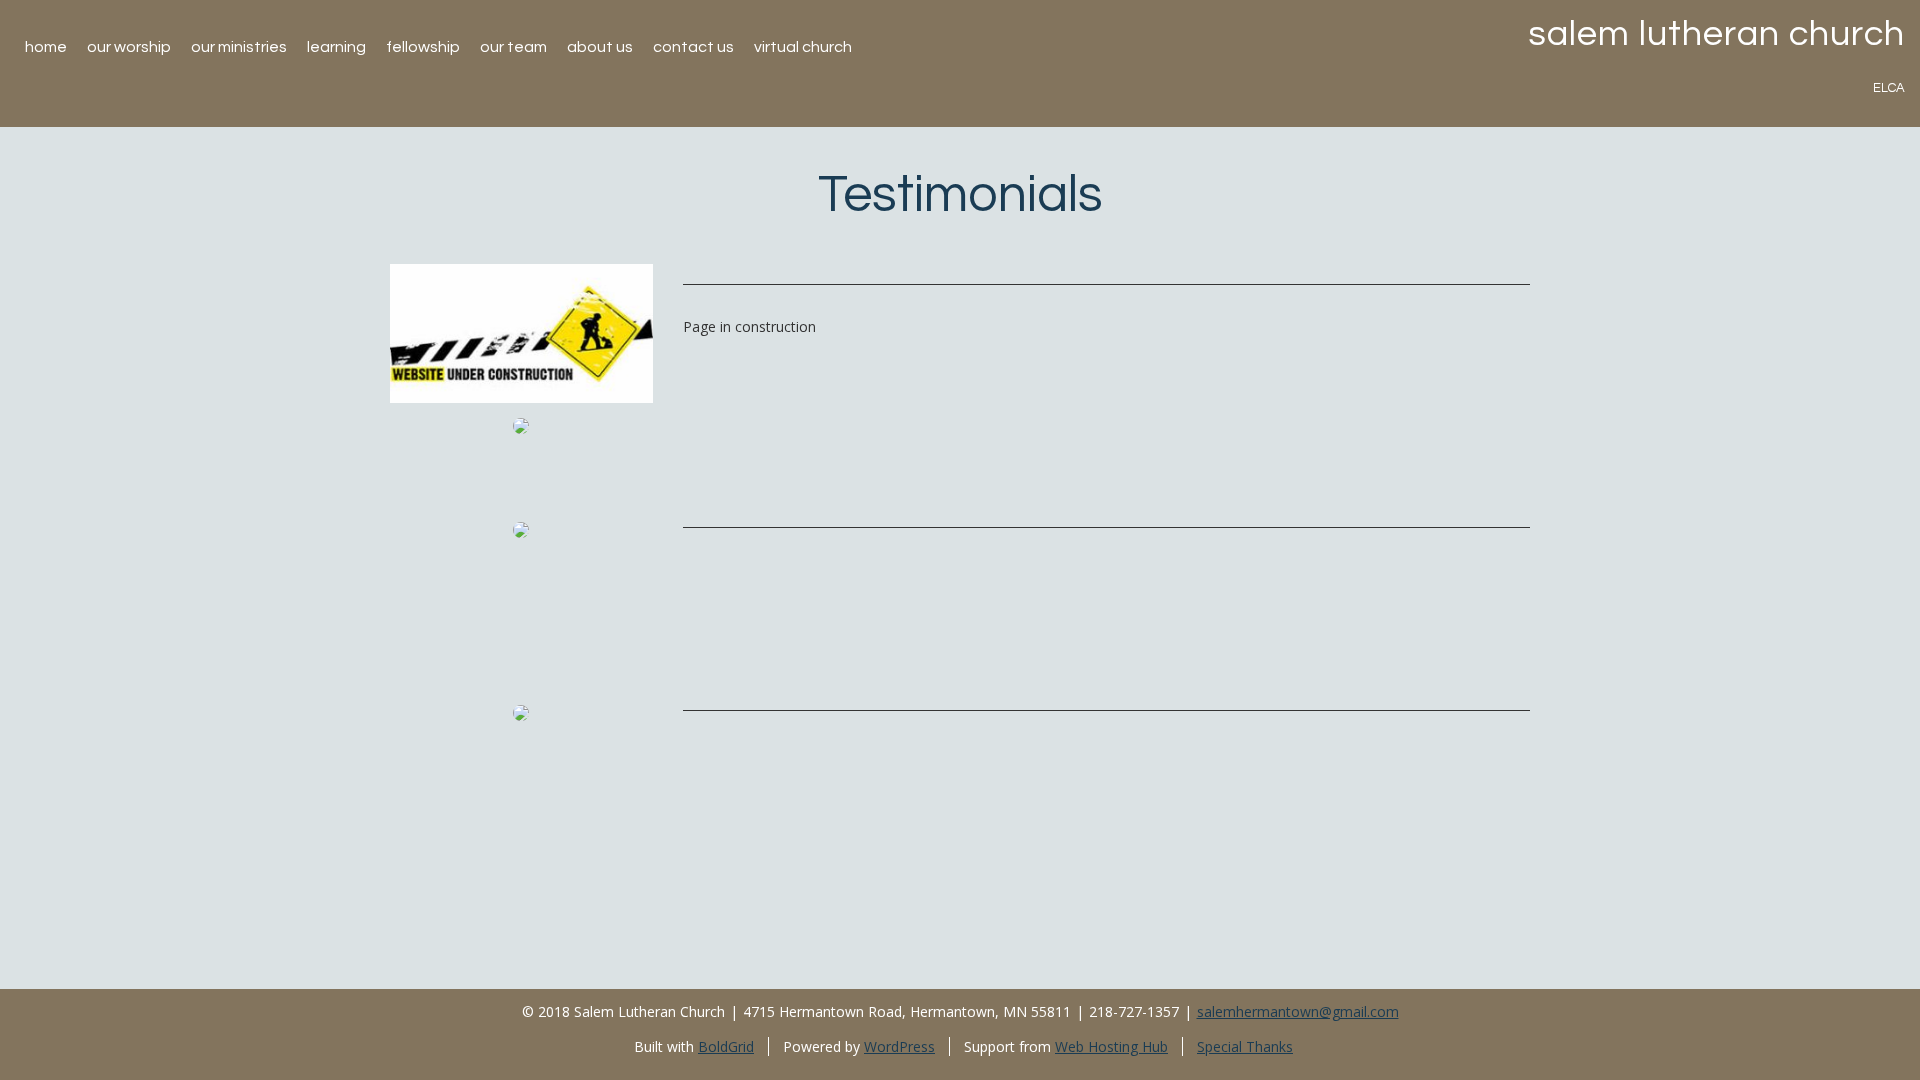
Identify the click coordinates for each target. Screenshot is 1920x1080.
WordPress (899, 1046)
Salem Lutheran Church (1716, 34)
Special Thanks (1245, 1046)
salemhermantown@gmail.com (1298, 1011)
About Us (600, 47)
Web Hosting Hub (1111, 1046)
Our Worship (129, 47)
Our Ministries (239, 47)
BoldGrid (726, 1046)
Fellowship (423, 47)
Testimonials (960, 195)
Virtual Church (803, 47)
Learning (336, 47)
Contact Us (693, 47)
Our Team (513, 47)
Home (46, 47)
